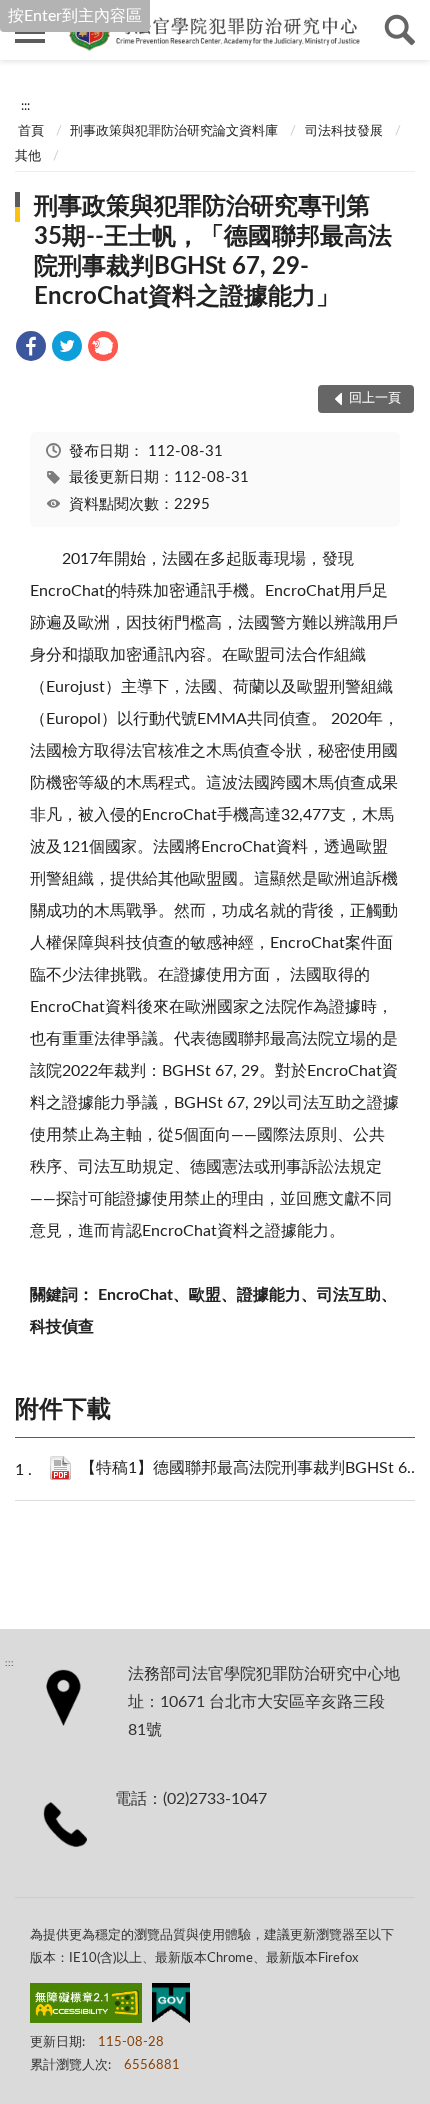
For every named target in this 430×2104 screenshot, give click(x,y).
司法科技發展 (344, 131)
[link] (31, 349)
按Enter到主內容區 (75, 16)
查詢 (400, 30)
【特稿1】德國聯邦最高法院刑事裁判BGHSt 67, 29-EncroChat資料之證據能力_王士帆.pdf (250, 1468)
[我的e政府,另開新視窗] (171, 2007)
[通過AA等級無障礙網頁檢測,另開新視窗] (86, 2007)
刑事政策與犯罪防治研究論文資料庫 (174, 131)
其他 (28, 156)
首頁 (31, 131)
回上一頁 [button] (375, 398)
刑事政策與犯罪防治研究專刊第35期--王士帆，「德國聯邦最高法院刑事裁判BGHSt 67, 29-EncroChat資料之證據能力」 (213, 252)
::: (25, 106)
